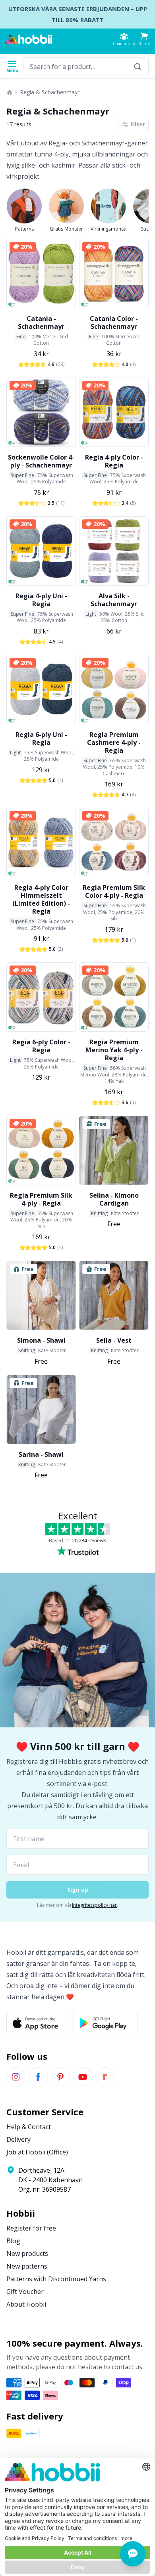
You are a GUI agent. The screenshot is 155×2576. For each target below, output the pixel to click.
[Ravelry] (105, 2077)
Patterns (24, 229)
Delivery (18, 2139)
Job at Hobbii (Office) (37, 2152)
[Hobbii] (29, 39)
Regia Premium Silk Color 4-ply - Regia (114, 891)
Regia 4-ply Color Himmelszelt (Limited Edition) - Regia (41, 899)
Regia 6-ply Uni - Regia (41, 738)
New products (27, 2254)
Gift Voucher (25, 2292)
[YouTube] (83, 2077)
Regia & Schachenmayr (50, 92)
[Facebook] (38, 2077)
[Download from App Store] (38, 2023)
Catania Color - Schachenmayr (114, 322)
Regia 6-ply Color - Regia (41, 1046)
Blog (13, 2241)
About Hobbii (26, 2304)
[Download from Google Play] (106, 2023)
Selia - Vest (114, 1340)
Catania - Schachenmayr (41, 322)
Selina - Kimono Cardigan (114, 1199)
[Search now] (138, 66)
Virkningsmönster (108, 229)
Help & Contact (29, 2127)
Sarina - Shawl (41, 1454)
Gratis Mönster (66, 229)
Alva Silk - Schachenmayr (114, 600)
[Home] (10, 92)
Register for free (31, 2228)
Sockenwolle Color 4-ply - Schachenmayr (41, 461)
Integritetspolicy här (94, 1905)
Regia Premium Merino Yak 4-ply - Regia (114, 1050)
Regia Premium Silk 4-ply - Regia (41, 1199)
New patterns (27, 2266)
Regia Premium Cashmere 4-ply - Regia (114, 742)
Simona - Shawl (41, 1340)
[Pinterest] (60, 2077)
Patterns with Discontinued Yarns (56, 2279)
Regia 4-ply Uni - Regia (41, 600)
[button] (144, 39)
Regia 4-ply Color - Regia (114, 461)
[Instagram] (16, 2077)
